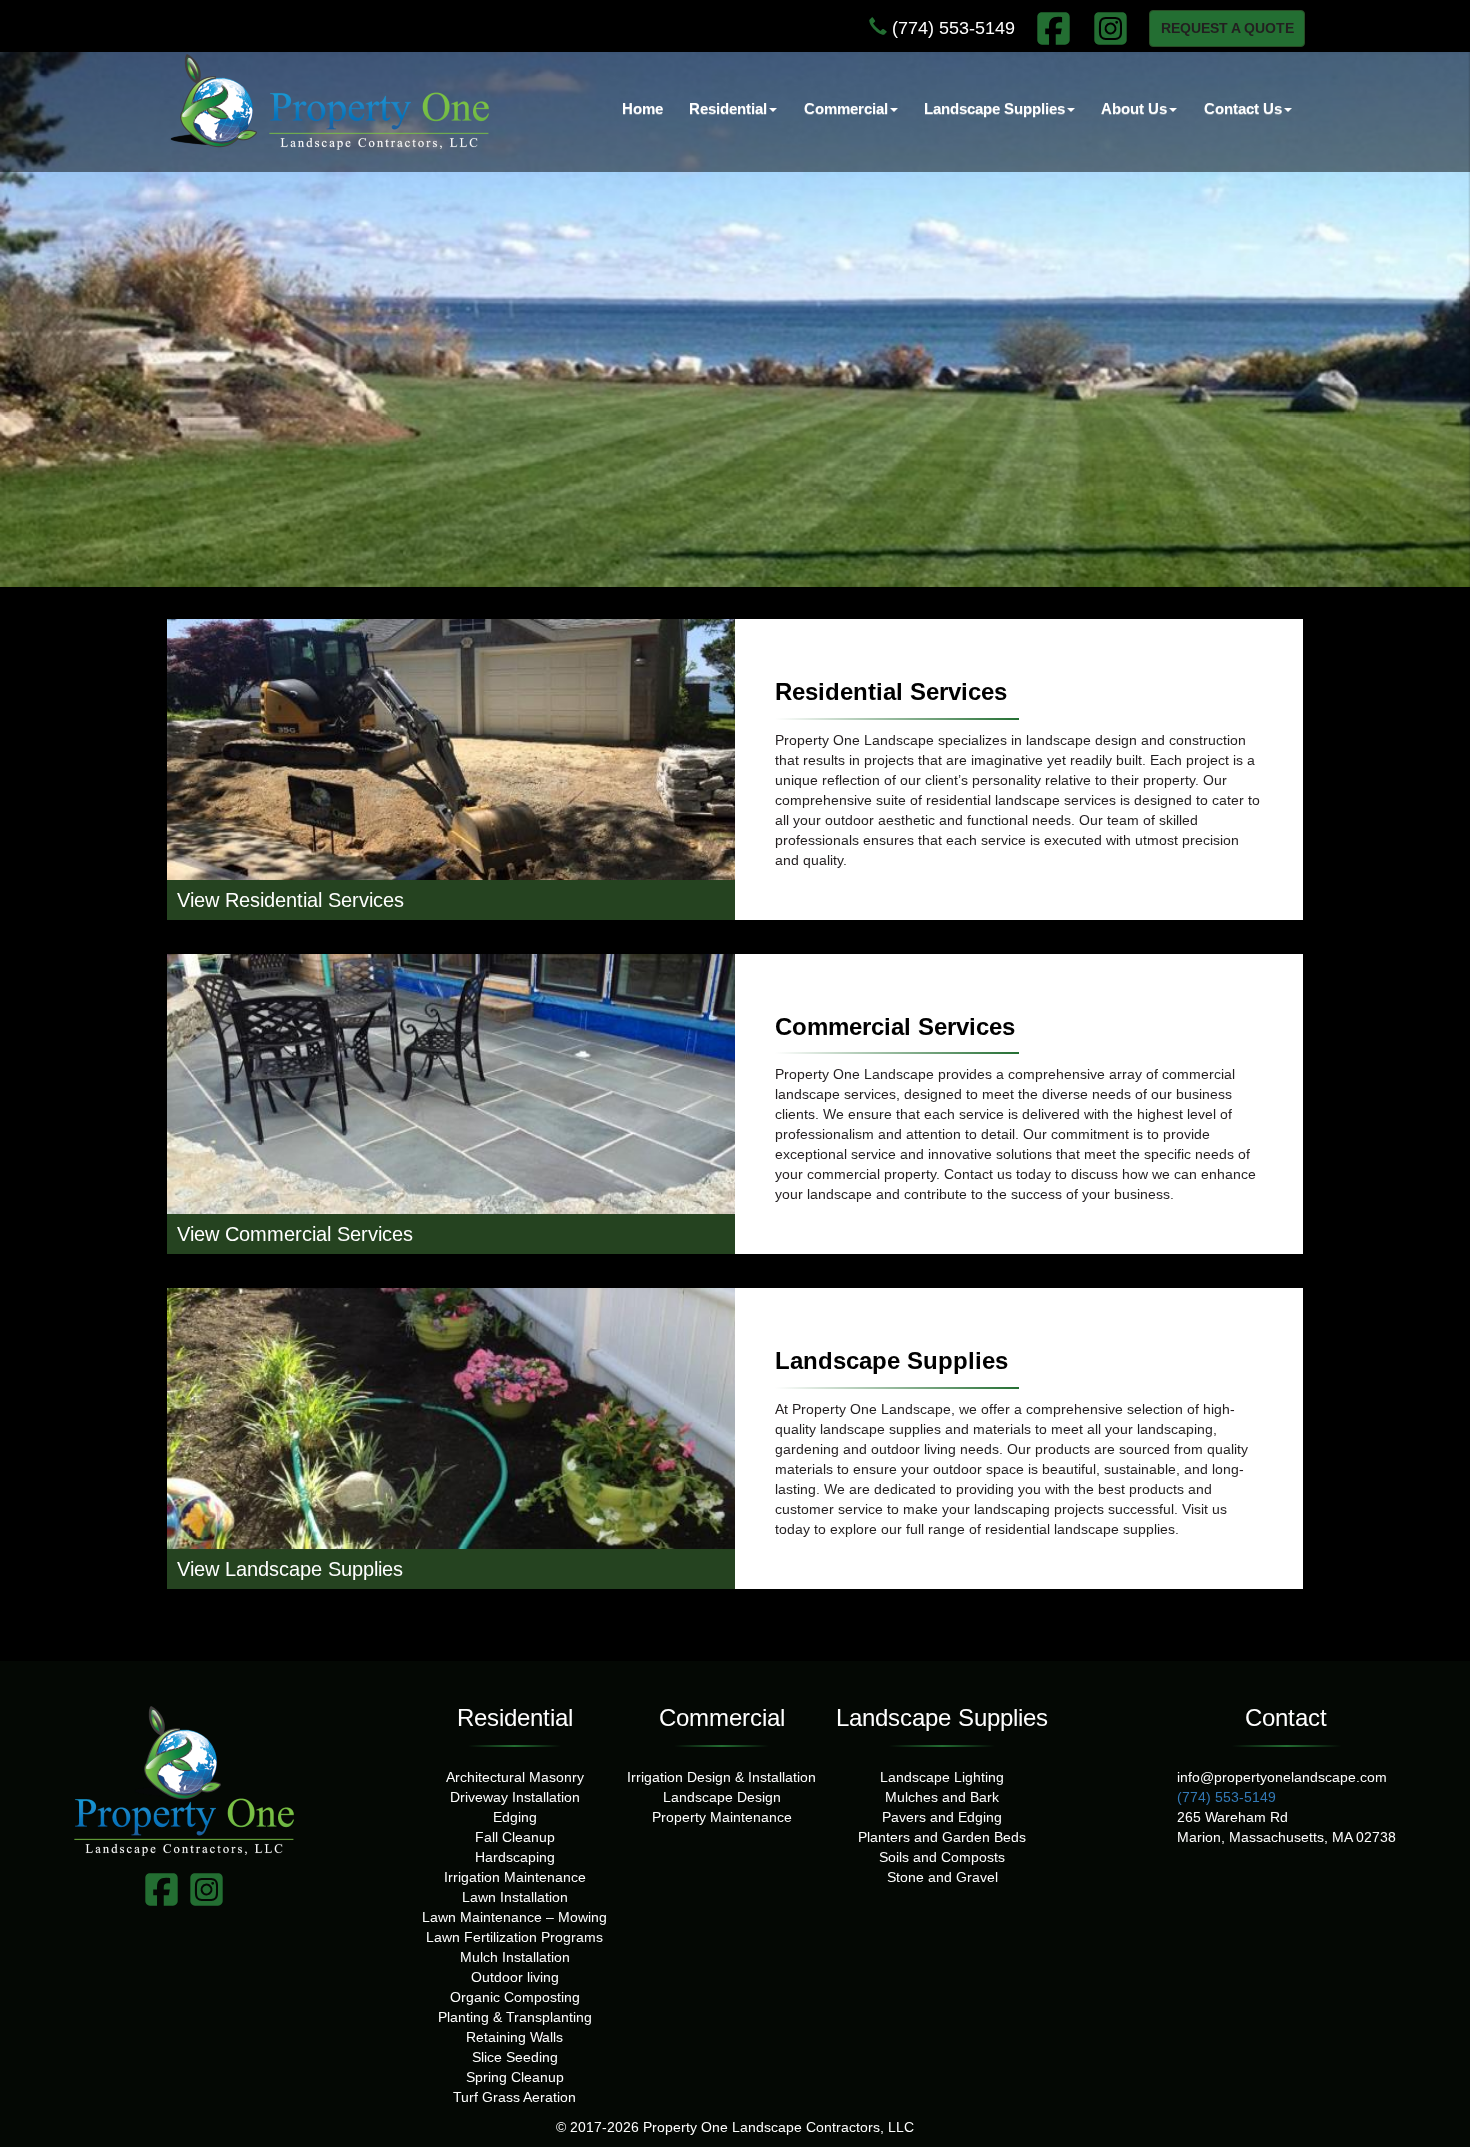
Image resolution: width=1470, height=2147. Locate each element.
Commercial (722, 1717)
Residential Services (891, 692)
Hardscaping (515, 1857)
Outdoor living (515, 1977)
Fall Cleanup (515, 1837)
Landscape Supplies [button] (994, 108)
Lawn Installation (515, 1897)
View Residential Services (290, 900)
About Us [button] (1134, 108)
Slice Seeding (515, 2057)
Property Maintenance (722, 1817)
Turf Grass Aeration (514, 2097)
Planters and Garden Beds (942, 1837)
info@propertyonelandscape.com (1282, 1777)
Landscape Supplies (891, 1361)
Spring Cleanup (515, 2077)
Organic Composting (515, 1997)
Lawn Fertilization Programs (514, 1937)
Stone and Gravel (942, 1877)
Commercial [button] (846, 108)
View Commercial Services (295, 1234)
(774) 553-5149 (951, 28)
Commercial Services (895, 1027)
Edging (515, 1817)
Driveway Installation (515, 1797)
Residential (515, 1717)
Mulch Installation (515, 1957)
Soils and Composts (942, 1857)
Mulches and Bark (942, 1797)
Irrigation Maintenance (515, 1877)
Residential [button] (728, 108)
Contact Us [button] (1243, 108)
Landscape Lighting (942, 1777)
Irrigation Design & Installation (721, 1777)
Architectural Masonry (515, 1777)
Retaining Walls (514, 2037)
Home (642, 108)
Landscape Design (722, 1797)
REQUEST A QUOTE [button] (1227, 28)
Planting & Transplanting (515, 2017)
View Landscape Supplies (290, 1569)
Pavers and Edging (942, 1817)
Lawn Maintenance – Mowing (514, 1917)
